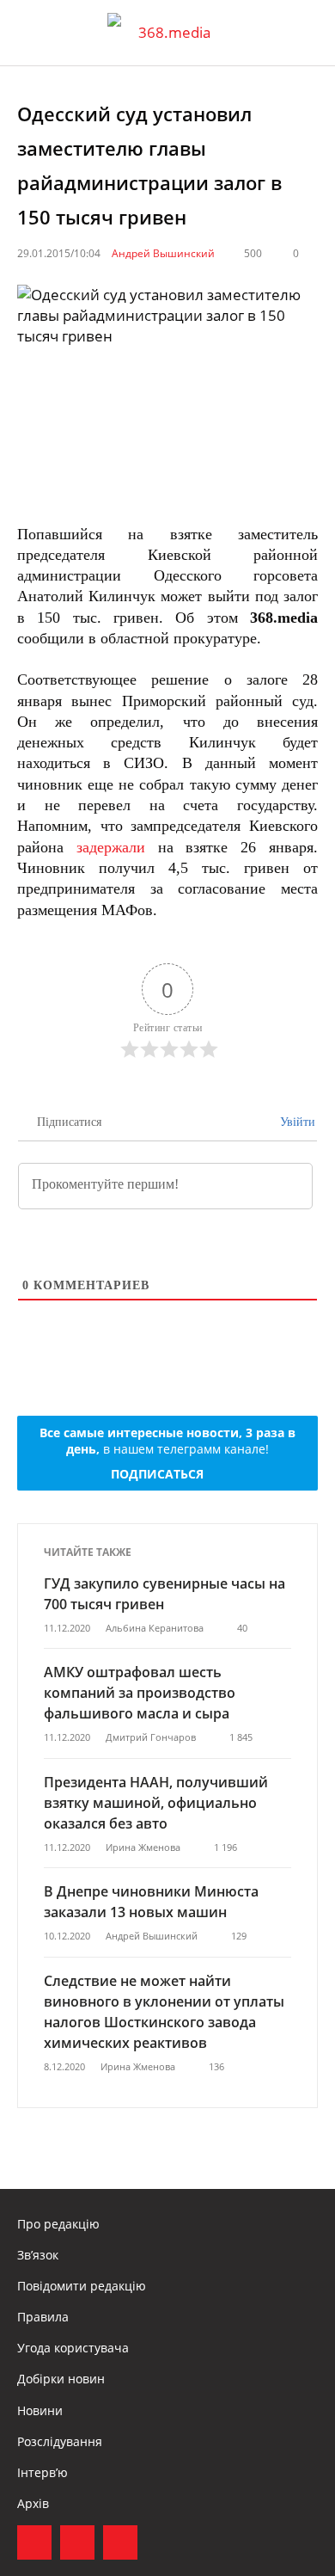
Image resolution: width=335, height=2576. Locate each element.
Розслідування (60, 2441)
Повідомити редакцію (82, 2286)
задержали (111, 847)
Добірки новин (61, 2379)
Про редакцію (58, 2224)
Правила (43, 2317)
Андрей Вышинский (163, 253)
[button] (306, 33)
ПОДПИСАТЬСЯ (157, 1474)
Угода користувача (73, 2348)
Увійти (296, 1122)
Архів (33, 2503)
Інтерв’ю (43, 2472)
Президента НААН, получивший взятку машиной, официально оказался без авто (156, 1803)
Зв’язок (38, 2255)
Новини (40, 2410)
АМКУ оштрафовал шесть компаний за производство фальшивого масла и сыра (140, 1693)
